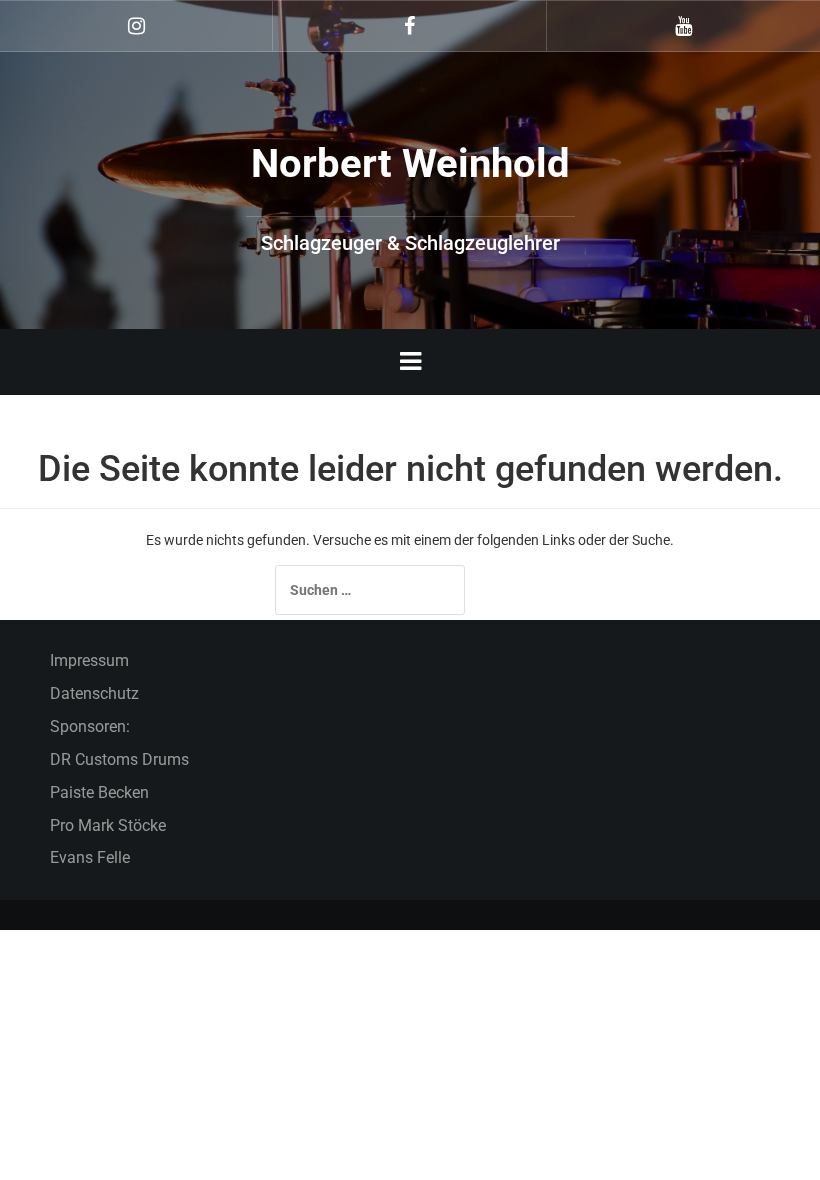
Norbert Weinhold (410, 163)
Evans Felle (90, 857)
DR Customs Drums (119, 759)
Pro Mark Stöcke (108, 825)
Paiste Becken (99, 792)
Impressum (89, 660)
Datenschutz (94, 693)
